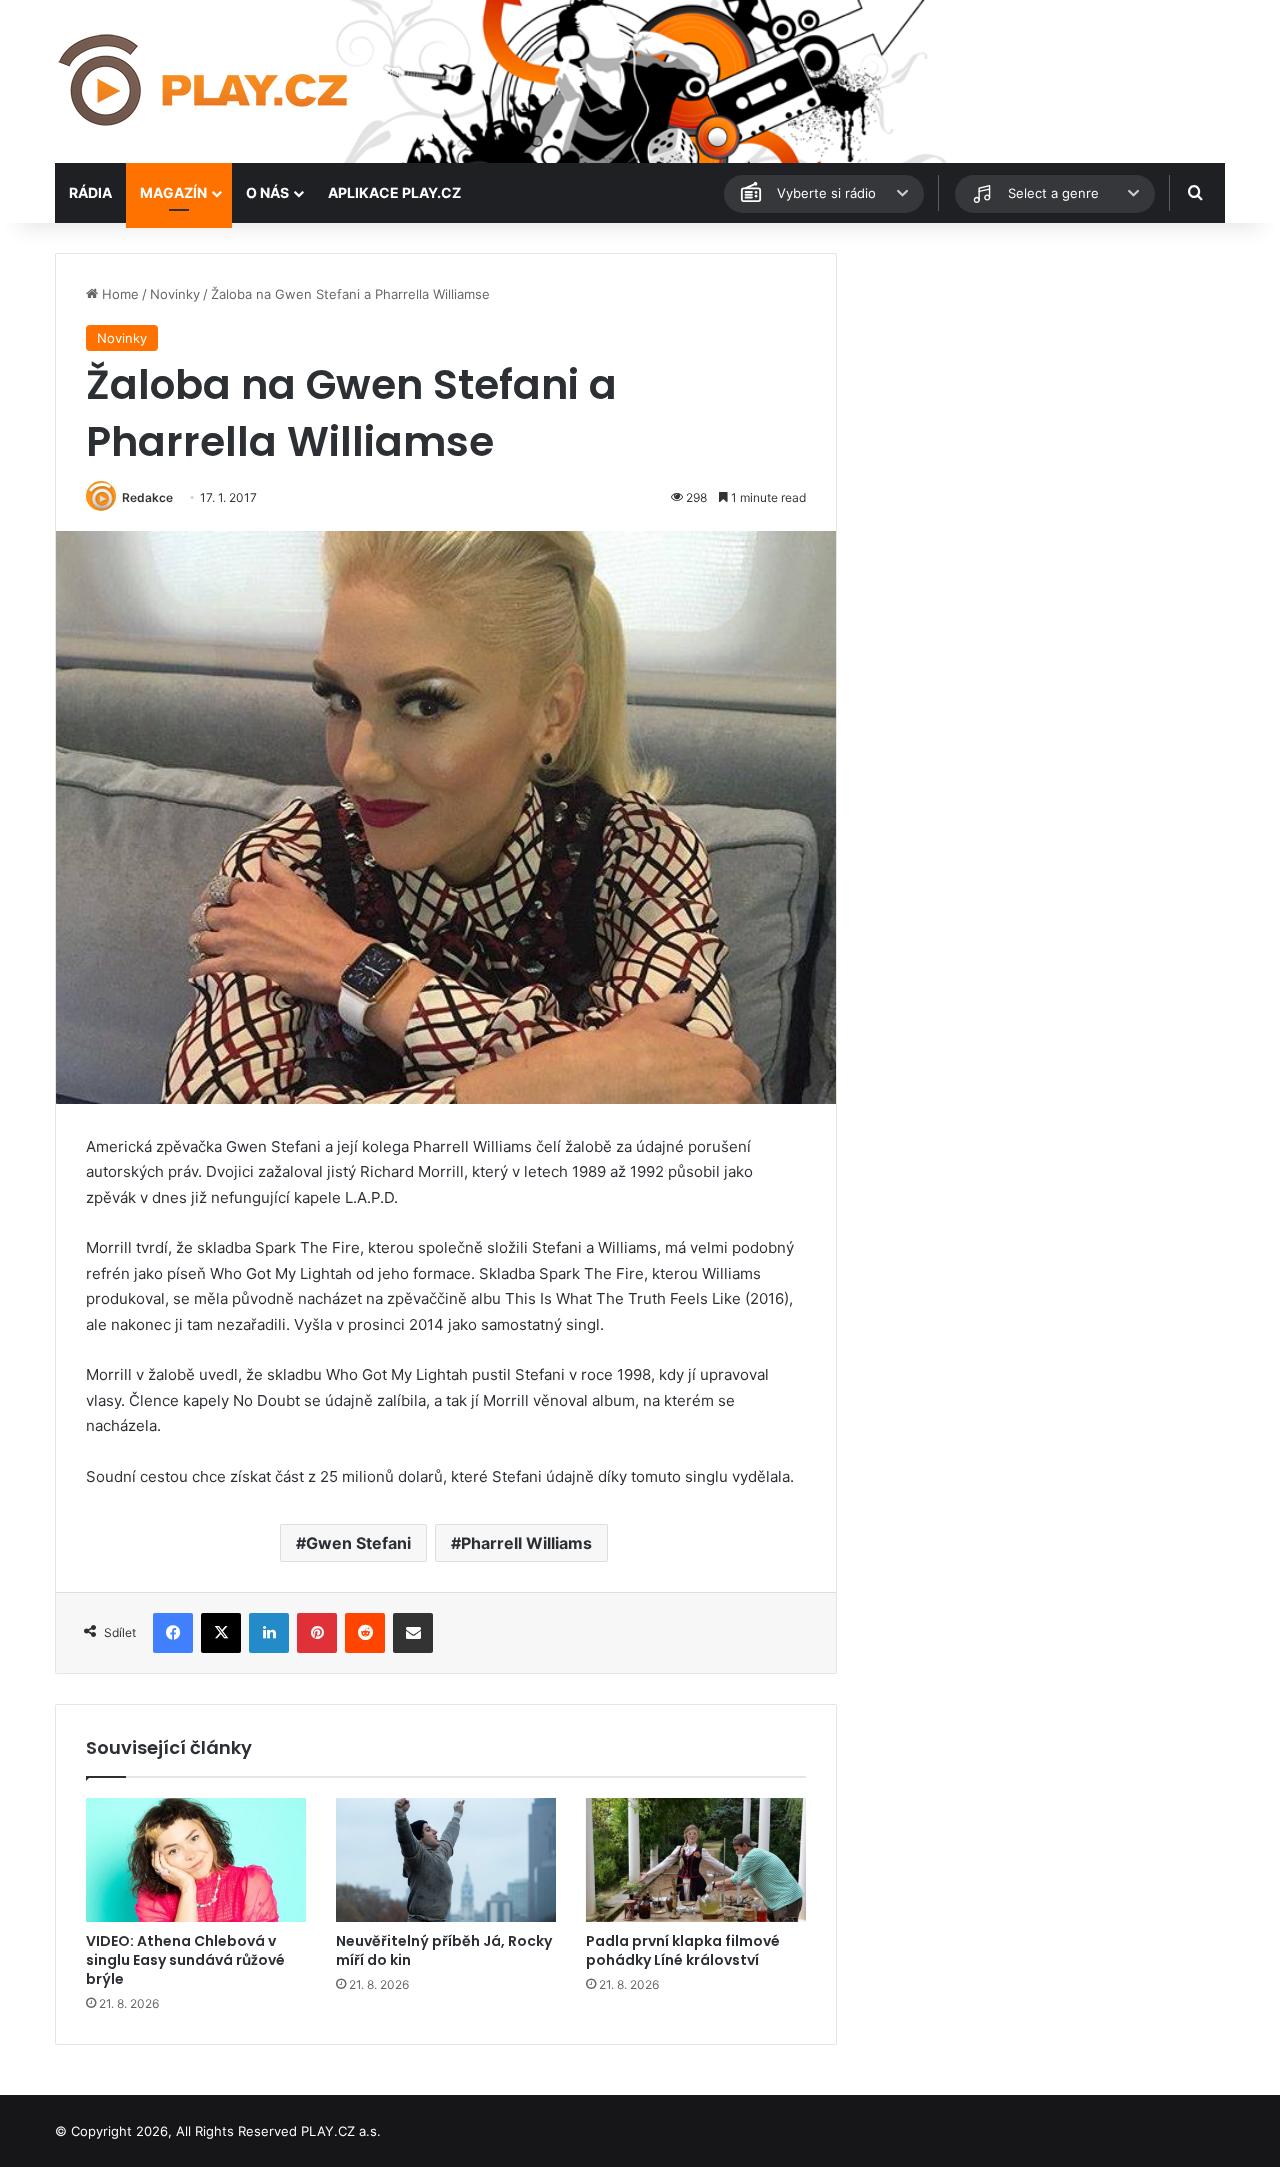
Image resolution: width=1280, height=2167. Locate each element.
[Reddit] (365, 1633)
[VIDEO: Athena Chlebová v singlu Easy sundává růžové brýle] (196, 1860)
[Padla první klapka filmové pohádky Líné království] (696, 1860)
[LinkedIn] (269, 1633)
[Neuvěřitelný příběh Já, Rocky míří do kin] (446, 1860)
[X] (221, 1633)
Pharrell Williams (526, 1543)
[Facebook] (173, 1633)
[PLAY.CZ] (205, 81)
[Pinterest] (317, 1633)
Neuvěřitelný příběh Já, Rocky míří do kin (444, 1950)
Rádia (90, 192)
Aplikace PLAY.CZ (394, 192)
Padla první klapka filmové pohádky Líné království (683, 1950)
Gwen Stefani (358, 1543)
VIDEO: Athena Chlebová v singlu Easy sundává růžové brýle (185, 1960)
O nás (267, 192)
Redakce (147, 497)
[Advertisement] (1040, 393)
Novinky (175, 294)
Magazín (173, 192)
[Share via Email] (413, 1633)
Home (118, 294)
